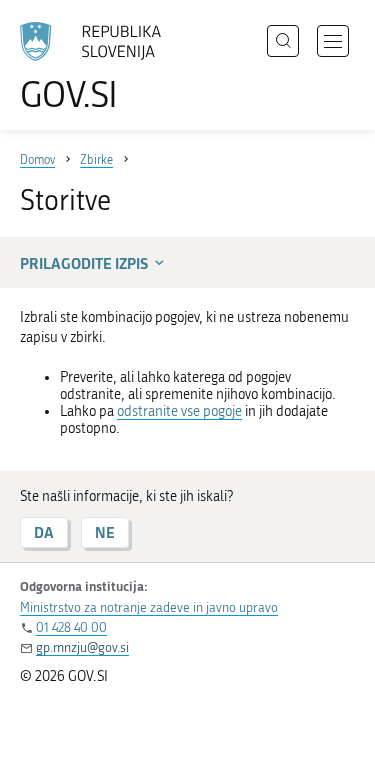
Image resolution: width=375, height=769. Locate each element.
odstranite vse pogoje (179, 411)
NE (105, 532)
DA (44, 532)
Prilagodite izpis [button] (84, 263)
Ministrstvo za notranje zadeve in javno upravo (149, 607)
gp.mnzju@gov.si (82, 647)
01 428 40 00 (71, 627)
